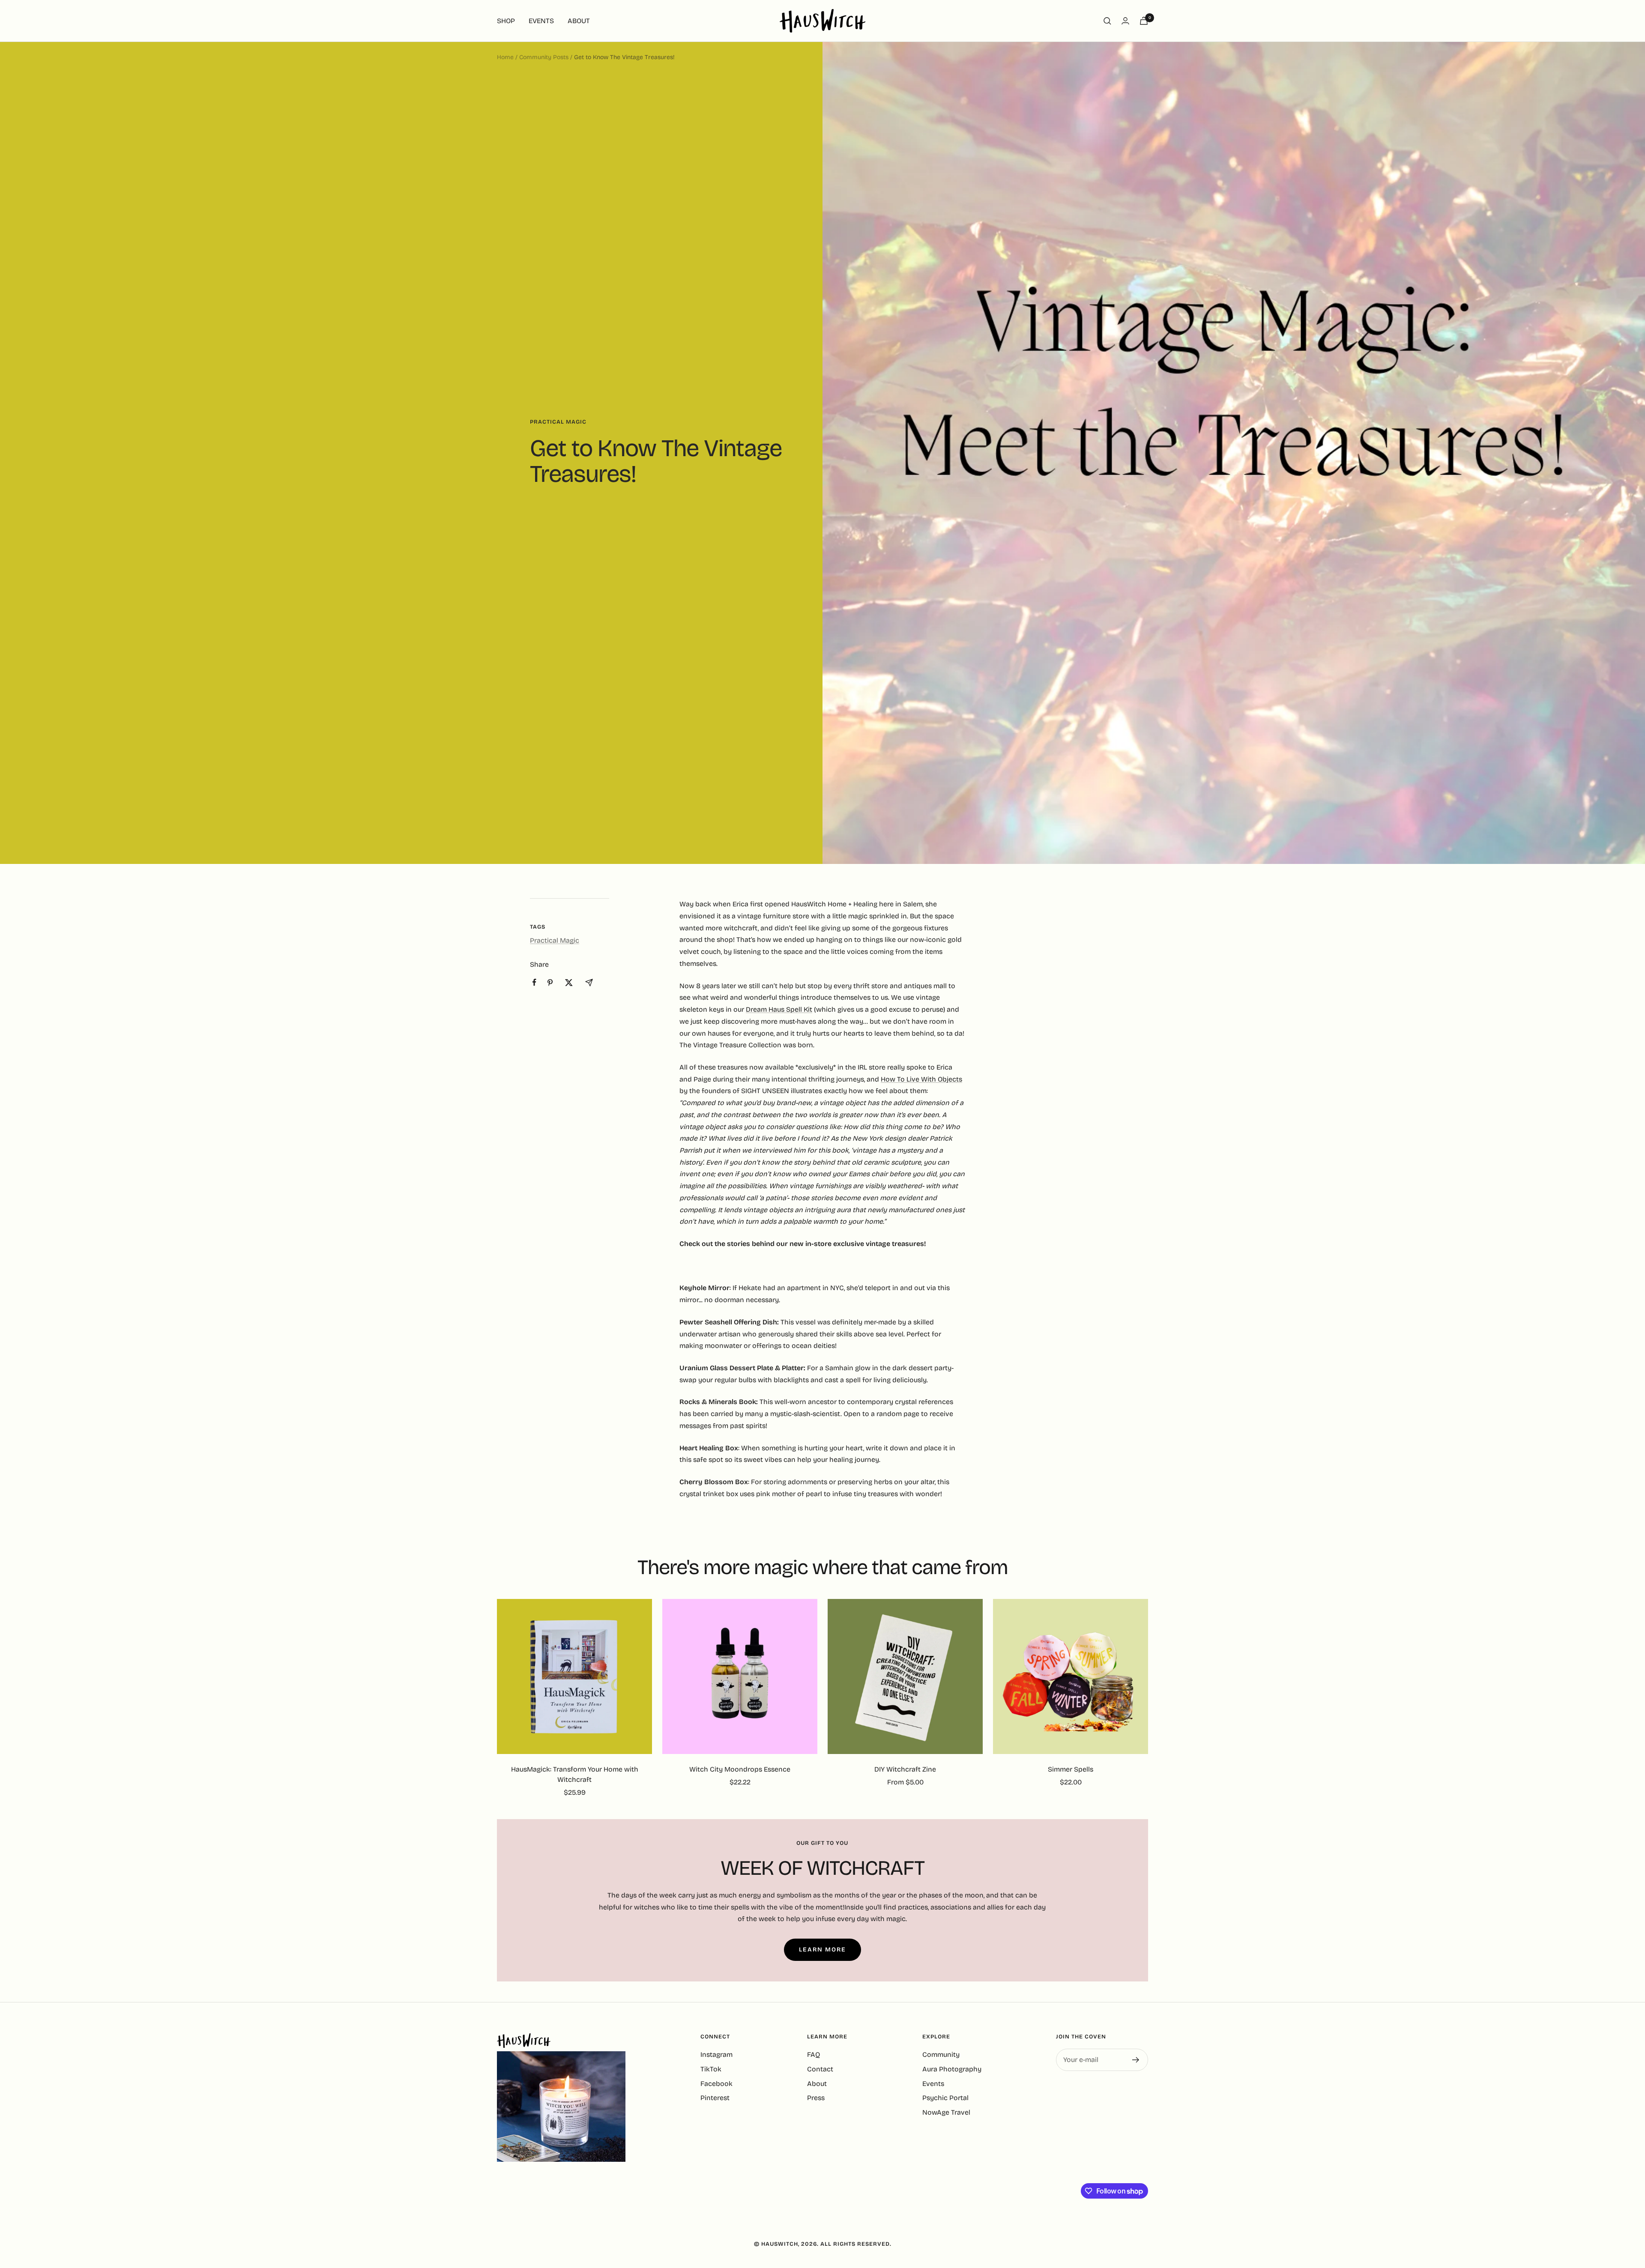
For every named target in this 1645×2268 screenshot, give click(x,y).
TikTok (711, 2069)
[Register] (1136, 2060)
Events (933, 2084)
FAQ (814, 2054)
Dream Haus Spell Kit (779, 1009)
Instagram (716, 2054)
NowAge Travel (946, 2112)
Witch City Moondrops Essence (740, 1769)
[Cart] (1144, 21)
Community (941, 2054)
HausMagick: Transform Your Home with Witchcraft (575, 1774)
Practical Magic (558, 422)
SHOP (506, 21)
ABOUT (579, 21)
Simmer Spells (1071, 1769)
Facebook (716, 2084)
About (817, 2084)
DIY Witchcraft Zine (905, 1769)
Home (505, 57)
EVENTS (541, 21)
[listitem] (534, 982)
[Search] (1107, 21)
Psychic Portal (945, 2098)
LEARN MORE (822, 1950)
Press (816, 2098)
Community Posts (544, 57)
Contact (820, 2069)
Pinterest (715, 2098)
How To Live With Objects (921, 1079)
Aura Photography (952, 2069)
